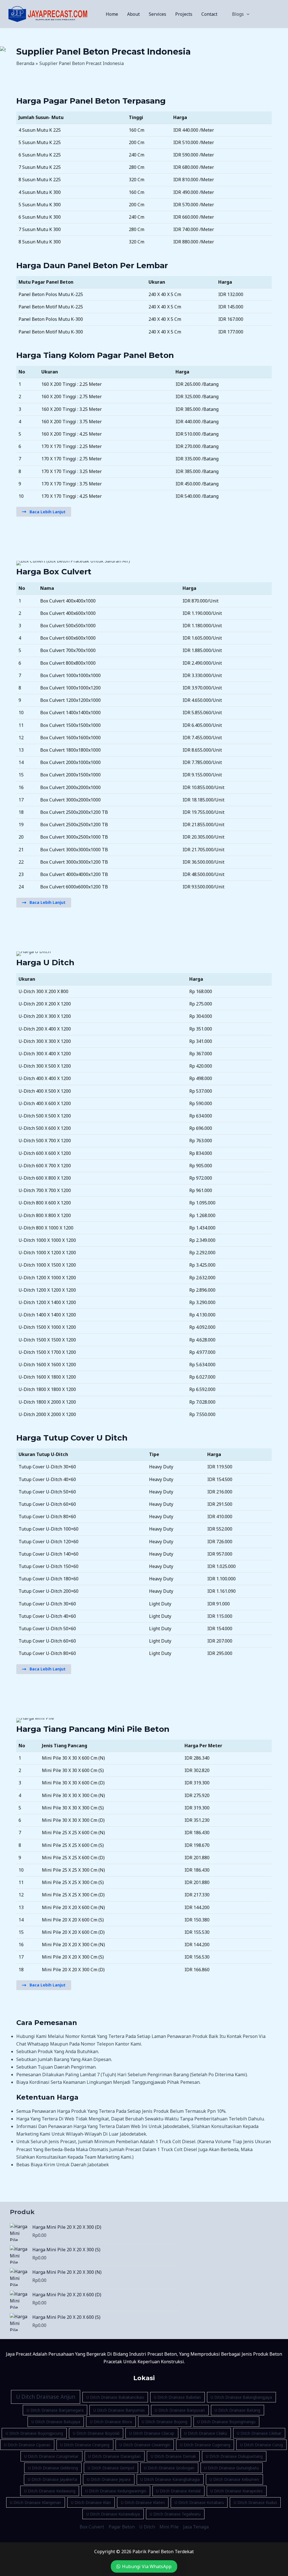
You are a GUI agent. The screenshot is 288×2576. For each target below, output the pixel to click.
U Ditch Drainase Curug (262, 2445)
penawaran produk (187, 2036)
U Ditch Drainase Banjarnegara (55, 2410)
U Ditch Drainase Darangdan (114, 2456)
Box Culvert (92, 2527)
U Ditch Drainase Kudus (255, 2502)
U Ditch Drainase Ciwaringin (145, 2445)
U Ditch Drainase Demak (173, 2456)
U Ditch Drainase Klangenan (35, 2502)
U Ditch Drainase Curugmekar (51, 2456)
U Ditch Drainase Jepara (109, 2479)
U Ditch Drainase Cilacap (152, 2433)
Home (112, 14)
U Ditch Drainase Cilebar (259, 2433)
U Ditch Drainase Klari (91, 2502)
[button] (247, 14)
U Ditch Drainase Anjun (46, 2397)
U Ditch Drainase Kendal (178, 2491)
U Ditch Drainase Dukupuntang (234, 2456)
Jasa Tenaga (196, 2527)
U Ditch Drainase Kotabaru (199, 2502)
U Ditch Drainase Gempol (111, 2468)
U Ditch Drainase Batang (237, 2410)
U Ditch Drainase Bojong (165, 2422)
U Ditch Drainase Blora (111, 2422)
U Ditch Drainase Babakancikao (115, 2397)
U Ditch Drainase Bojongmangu (226, 2422)
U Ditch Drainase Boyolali (96, 2433)
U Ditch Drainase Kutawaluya (113, 2514)
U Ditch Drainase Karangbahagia (170, 2479)
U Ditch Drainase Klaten (143, 2502)
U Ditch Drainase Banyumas (119, 2410)
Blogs (238, 14)
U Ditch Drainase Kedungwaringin (116, 2491)
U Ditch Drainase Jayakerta (52, 2479)
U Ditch (147, 2527)
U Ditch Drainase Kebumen (234, 2479)
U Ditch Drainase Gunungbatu (231, 2468)
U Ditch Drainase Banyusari (180, 2410)
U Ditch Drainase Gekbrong (53, 2468)
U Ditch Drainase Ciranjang (85, 2445)
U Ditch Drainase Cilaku (206, 2433)
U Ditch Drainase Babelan (177, 2397)
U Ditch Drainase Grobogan (169, 2468)
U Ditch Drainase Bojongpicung (34, 2433)
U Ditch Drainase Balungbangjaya (241, 2397)
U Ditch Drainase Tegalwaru (175, 2514)
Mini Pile (169, 2527)
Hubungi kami (31, 2036)
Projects (184, 14)
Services (157, 14)
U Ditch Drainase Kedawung (50, 2491)
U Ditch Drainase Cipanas (27, 2445)
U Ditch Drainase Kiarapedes (237, 2491)
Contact (209, 14)
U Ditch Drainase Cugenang (205, 2445)
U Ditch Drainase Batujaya (56, 2422)
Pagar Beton (122, 2527)
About (133, 14)
